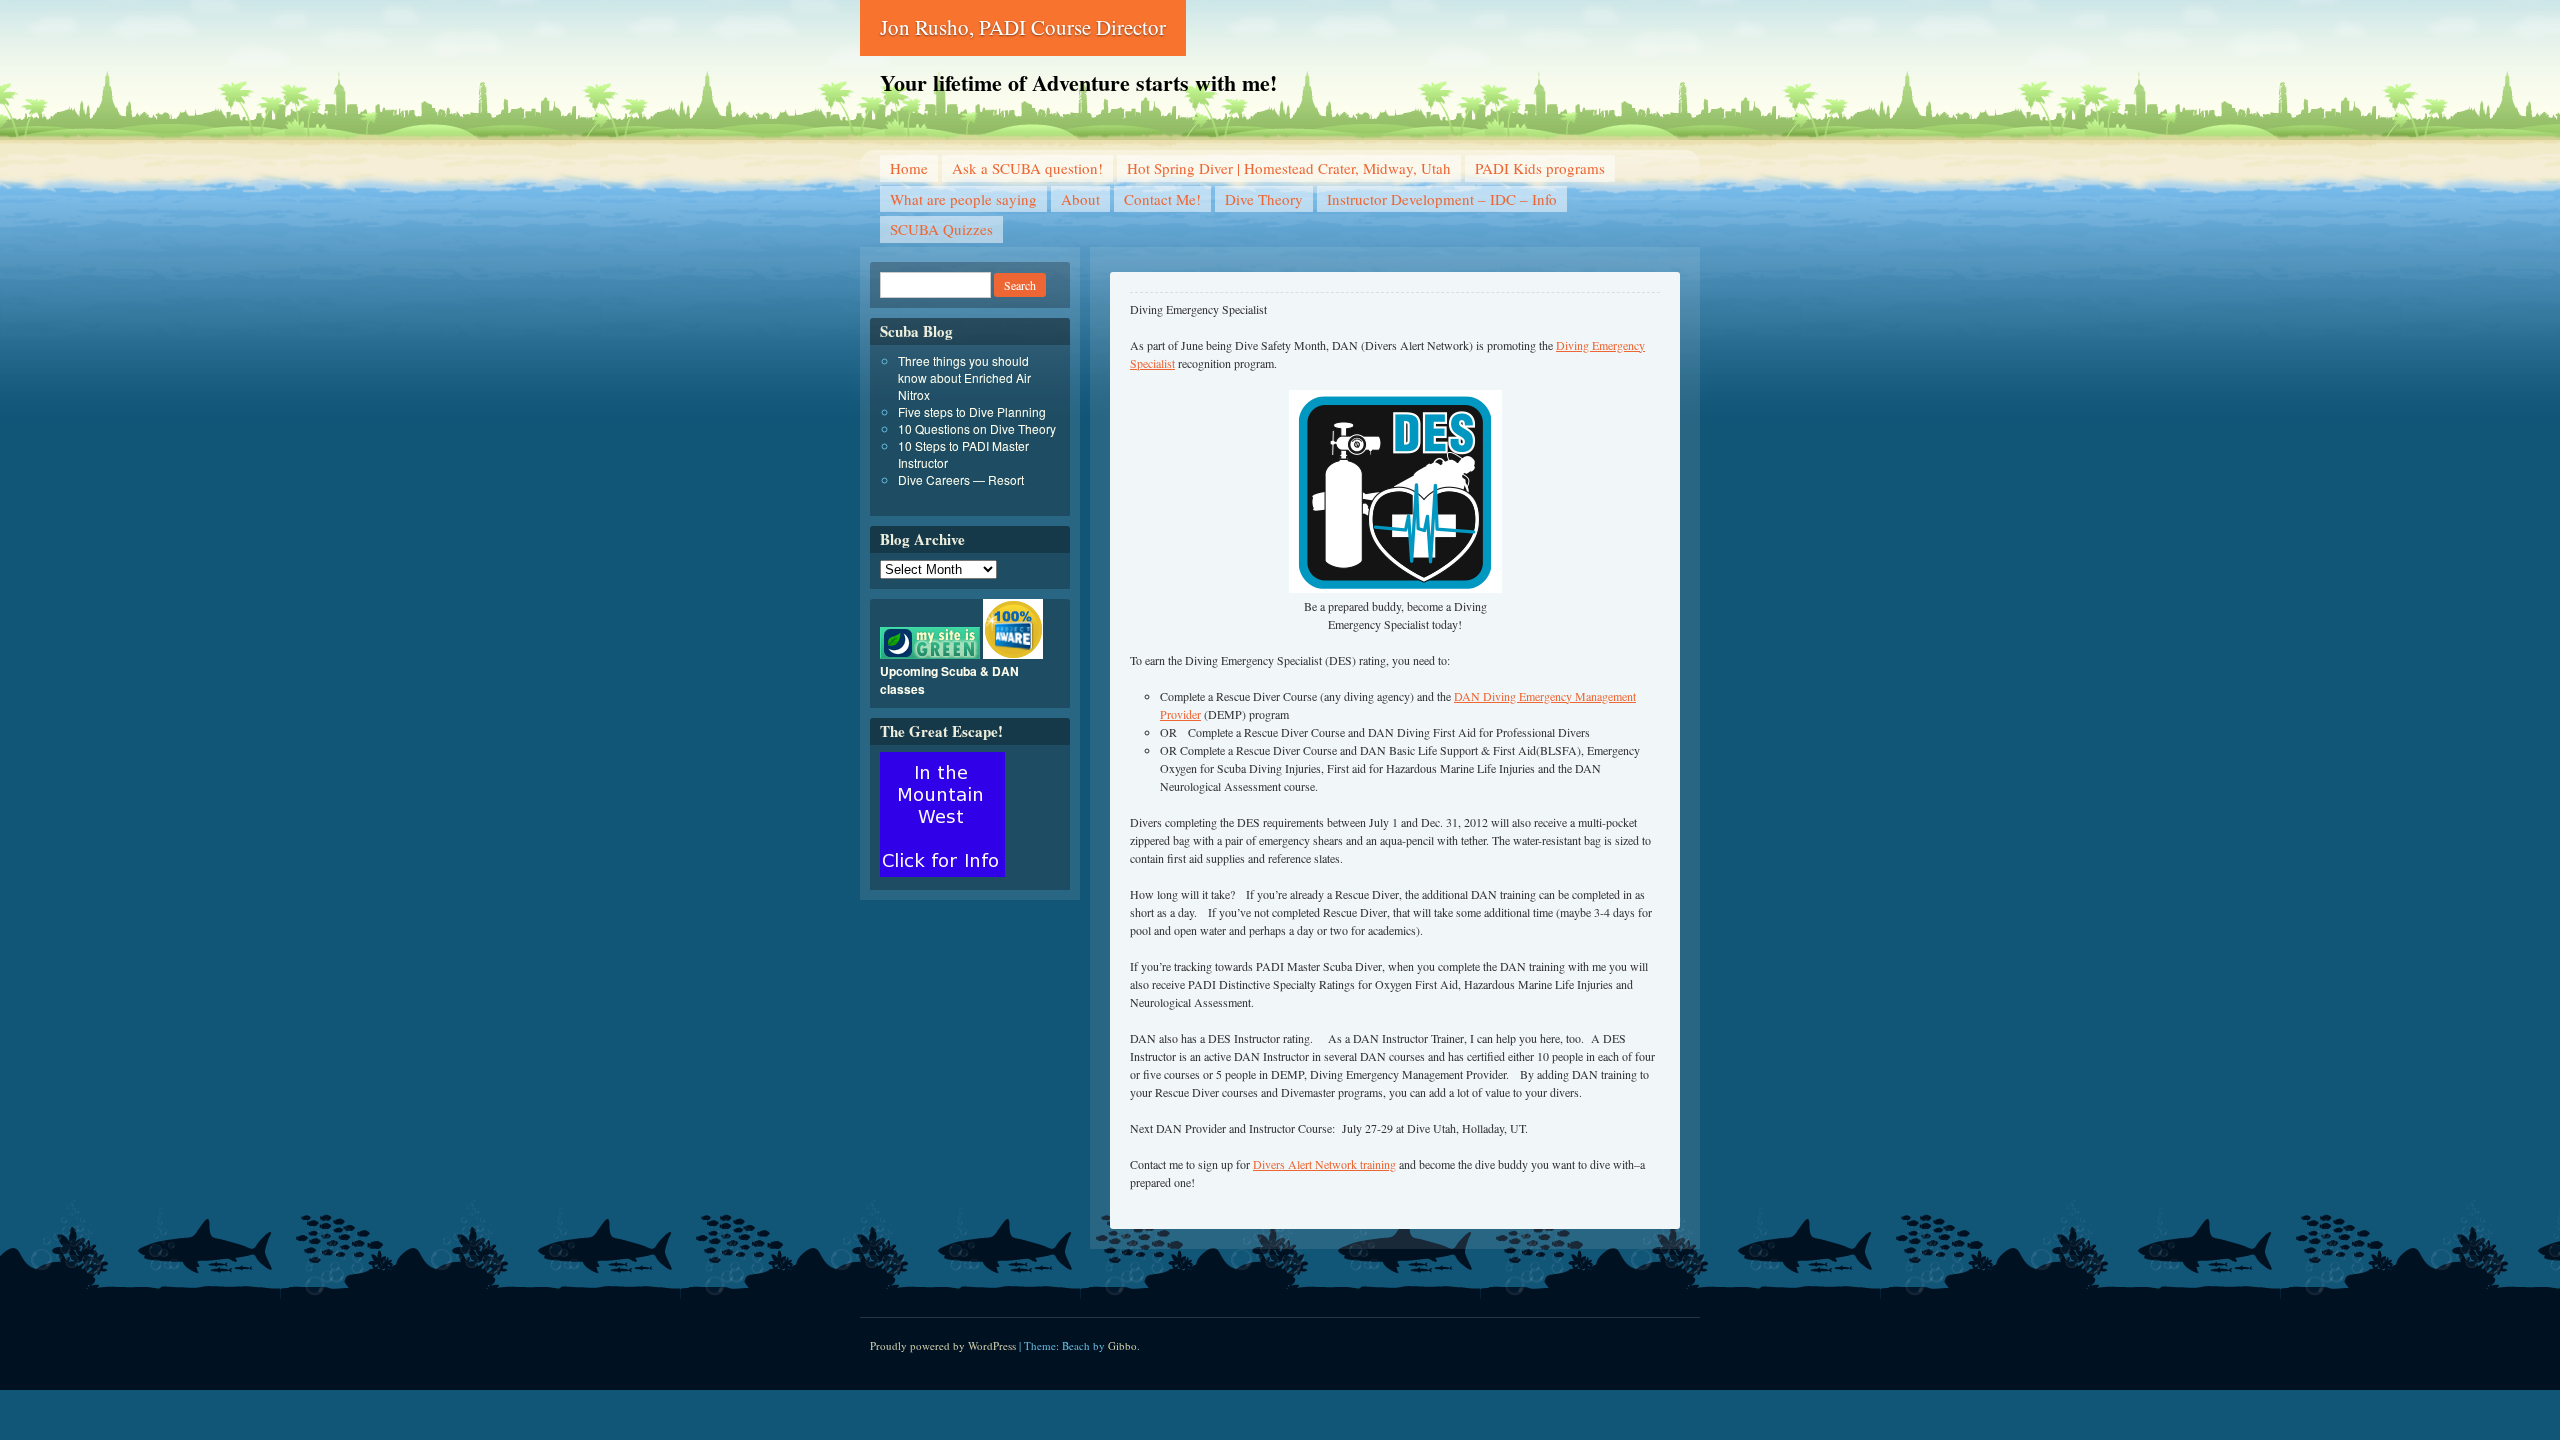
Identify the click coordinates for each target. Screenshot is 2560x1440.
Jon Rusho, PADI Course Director (1023, 27)
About (1080, 199)
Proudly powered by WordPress (943, 1345)
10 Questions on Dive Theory (977, 428)
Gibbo (1122, 1345)
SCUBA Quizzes (941, 229)
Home (909, 168)
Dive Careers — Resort (961, 479)
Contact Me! (1162, 199)
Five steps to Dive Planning (972, 411)
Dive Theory (1264, 199)
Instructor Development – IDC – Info (1442, 199)
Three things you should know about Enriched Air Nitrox (964, 377)
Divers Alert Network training (1324, 1164)
